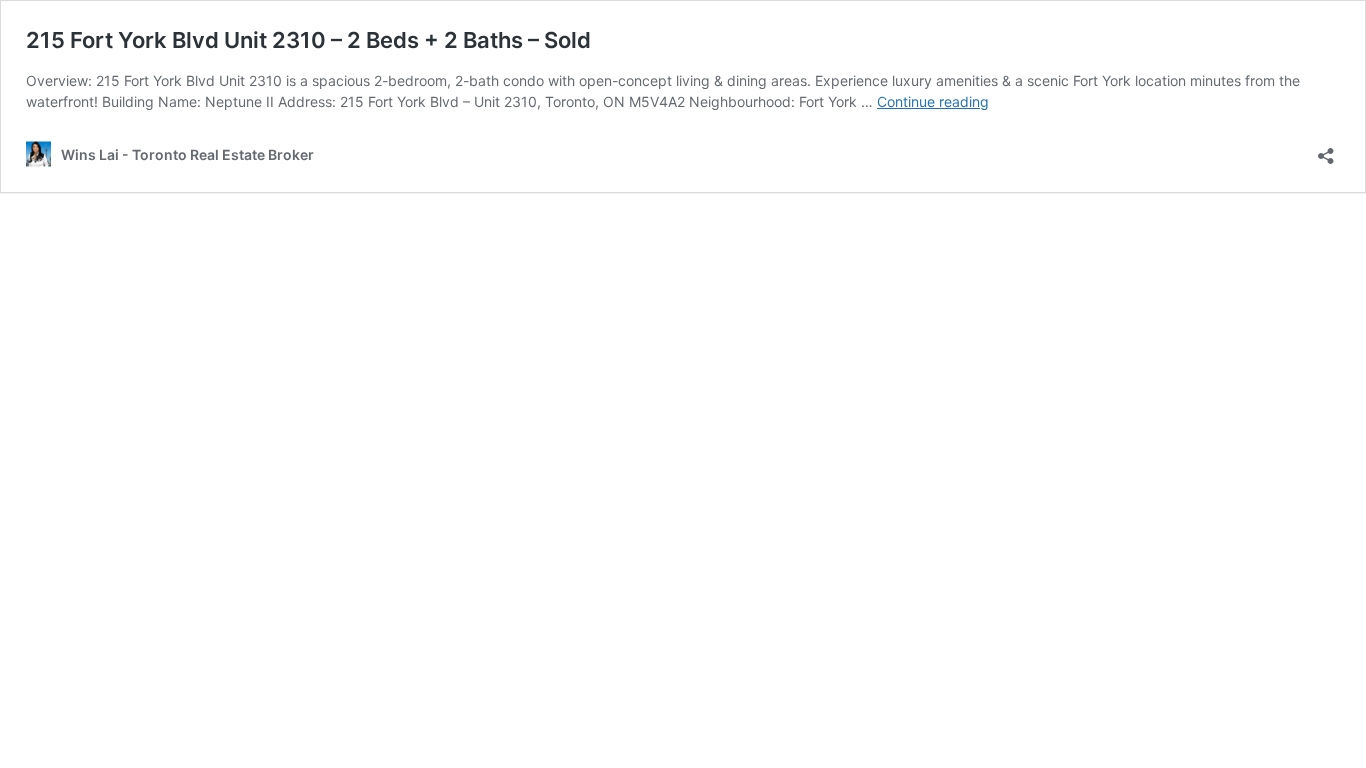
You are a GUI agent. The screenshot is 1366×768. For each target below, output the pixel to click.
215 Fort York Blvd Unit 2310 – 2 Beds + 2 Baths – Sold (308, 40)
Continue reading (933, 101)
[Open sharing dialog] (1326, 149)
